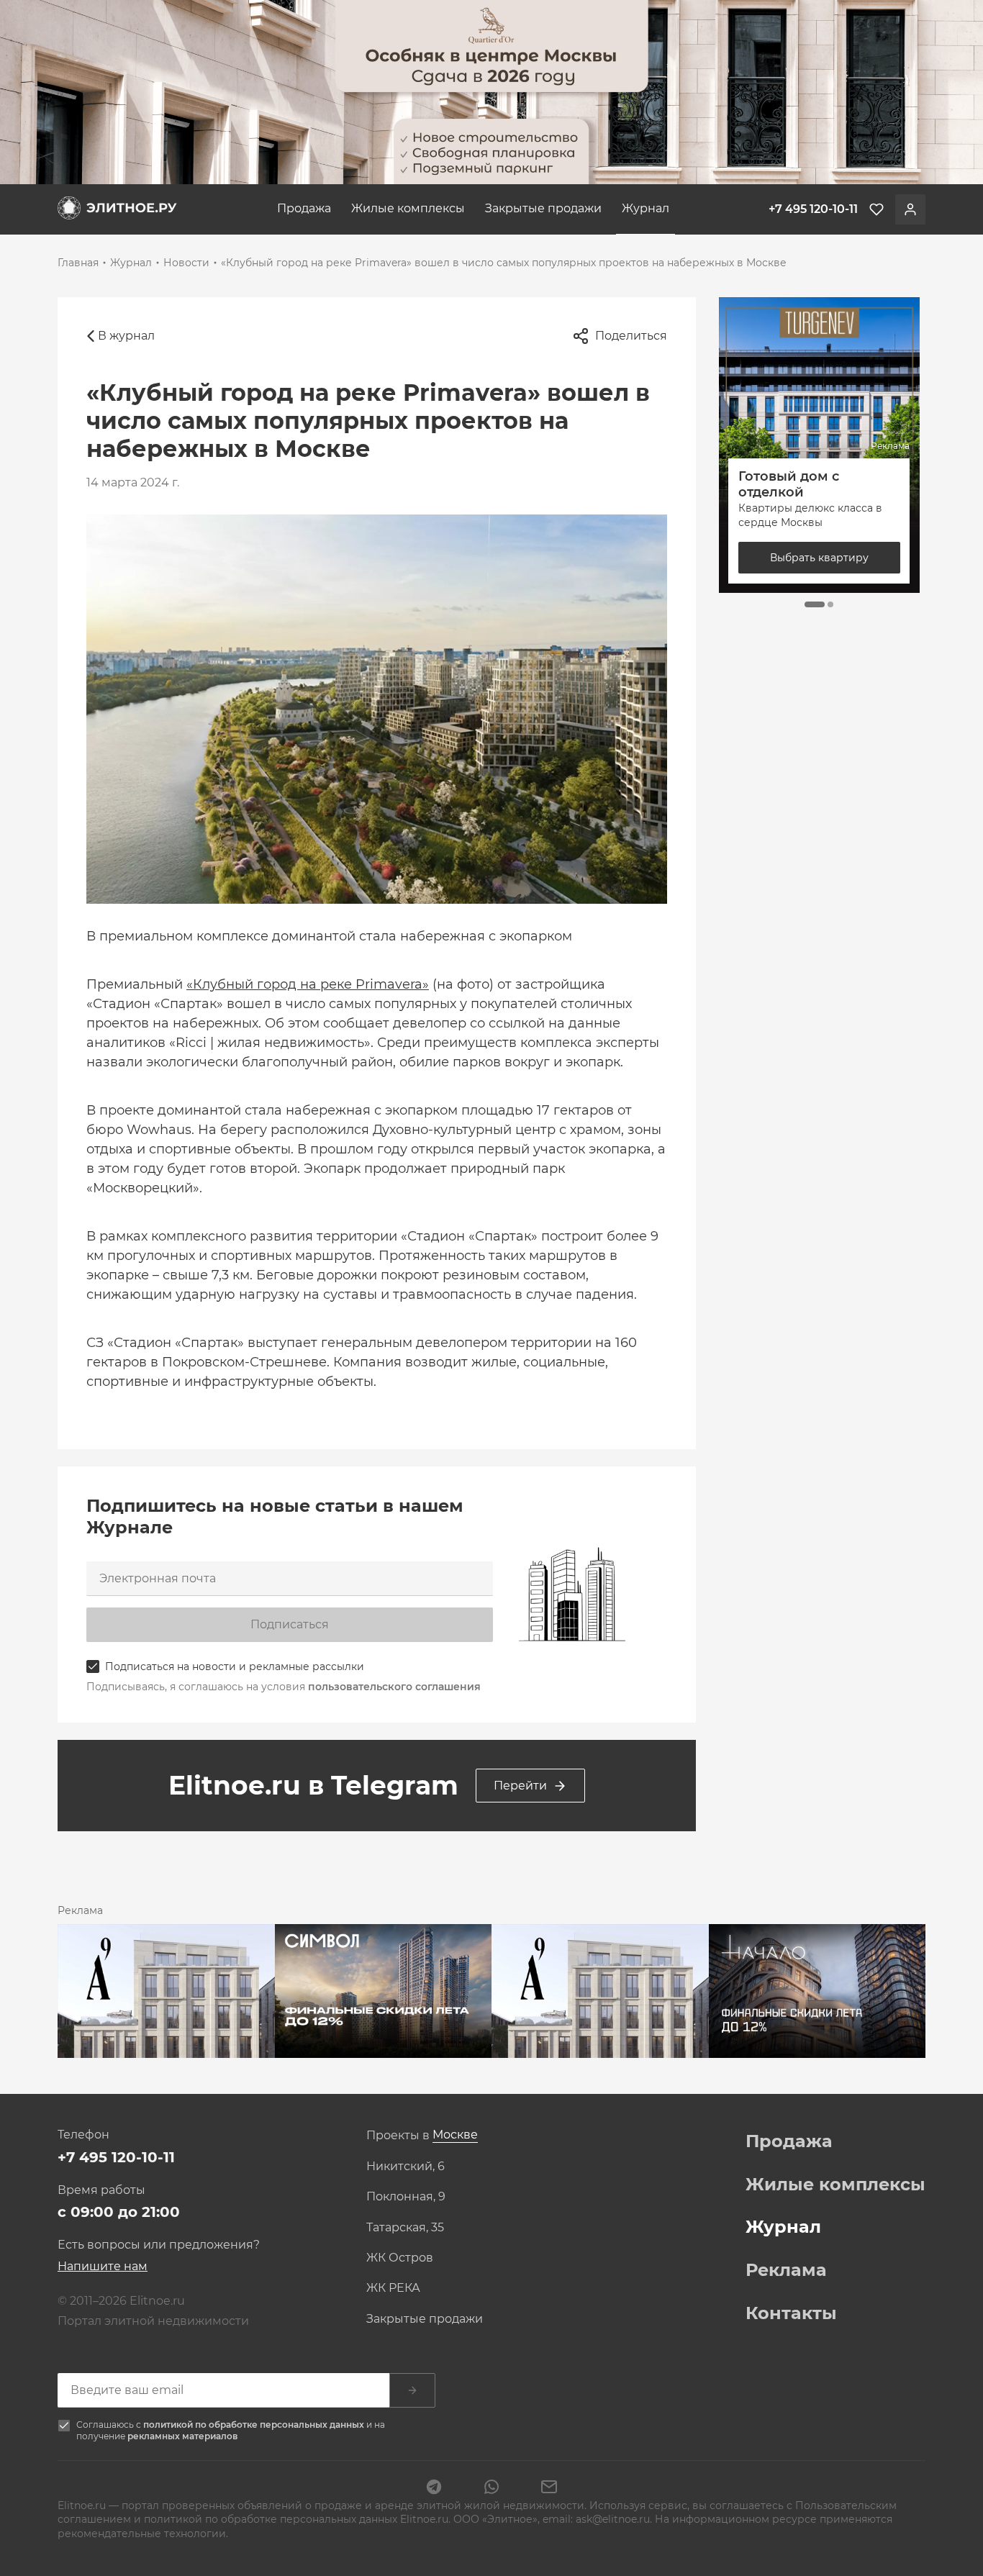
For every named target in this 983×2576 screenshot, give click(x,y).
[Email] (549, 2488)
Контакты (791, 2313)
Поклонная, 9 (406, 2197)
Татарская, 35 (405, 2228)
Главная (78, 263)
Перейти (520, 1786)
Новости (186, 263)
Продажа (304, 208)
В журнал (126, 336)
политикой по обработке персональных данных (255, 2425)
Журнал (645, 208)
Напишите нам (103, 2266)
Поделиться (631, 336)
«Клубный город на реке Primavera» (308, 984)
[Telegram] (434, 2488)
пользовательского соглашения (394, 1687)
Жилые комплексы (408, 208)
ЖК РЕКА (393, 2288)
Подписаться (290, 1624)
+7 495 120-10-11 (116, 2157)
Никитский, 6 (406, 2167)
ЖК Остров (400, 2258)
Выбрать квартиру (819, 558)
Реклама (786, 2270)
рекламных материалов (182, 2436)
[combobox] (455, 2135)
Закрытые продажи (543, 208)
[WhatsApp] (491, 2488)
